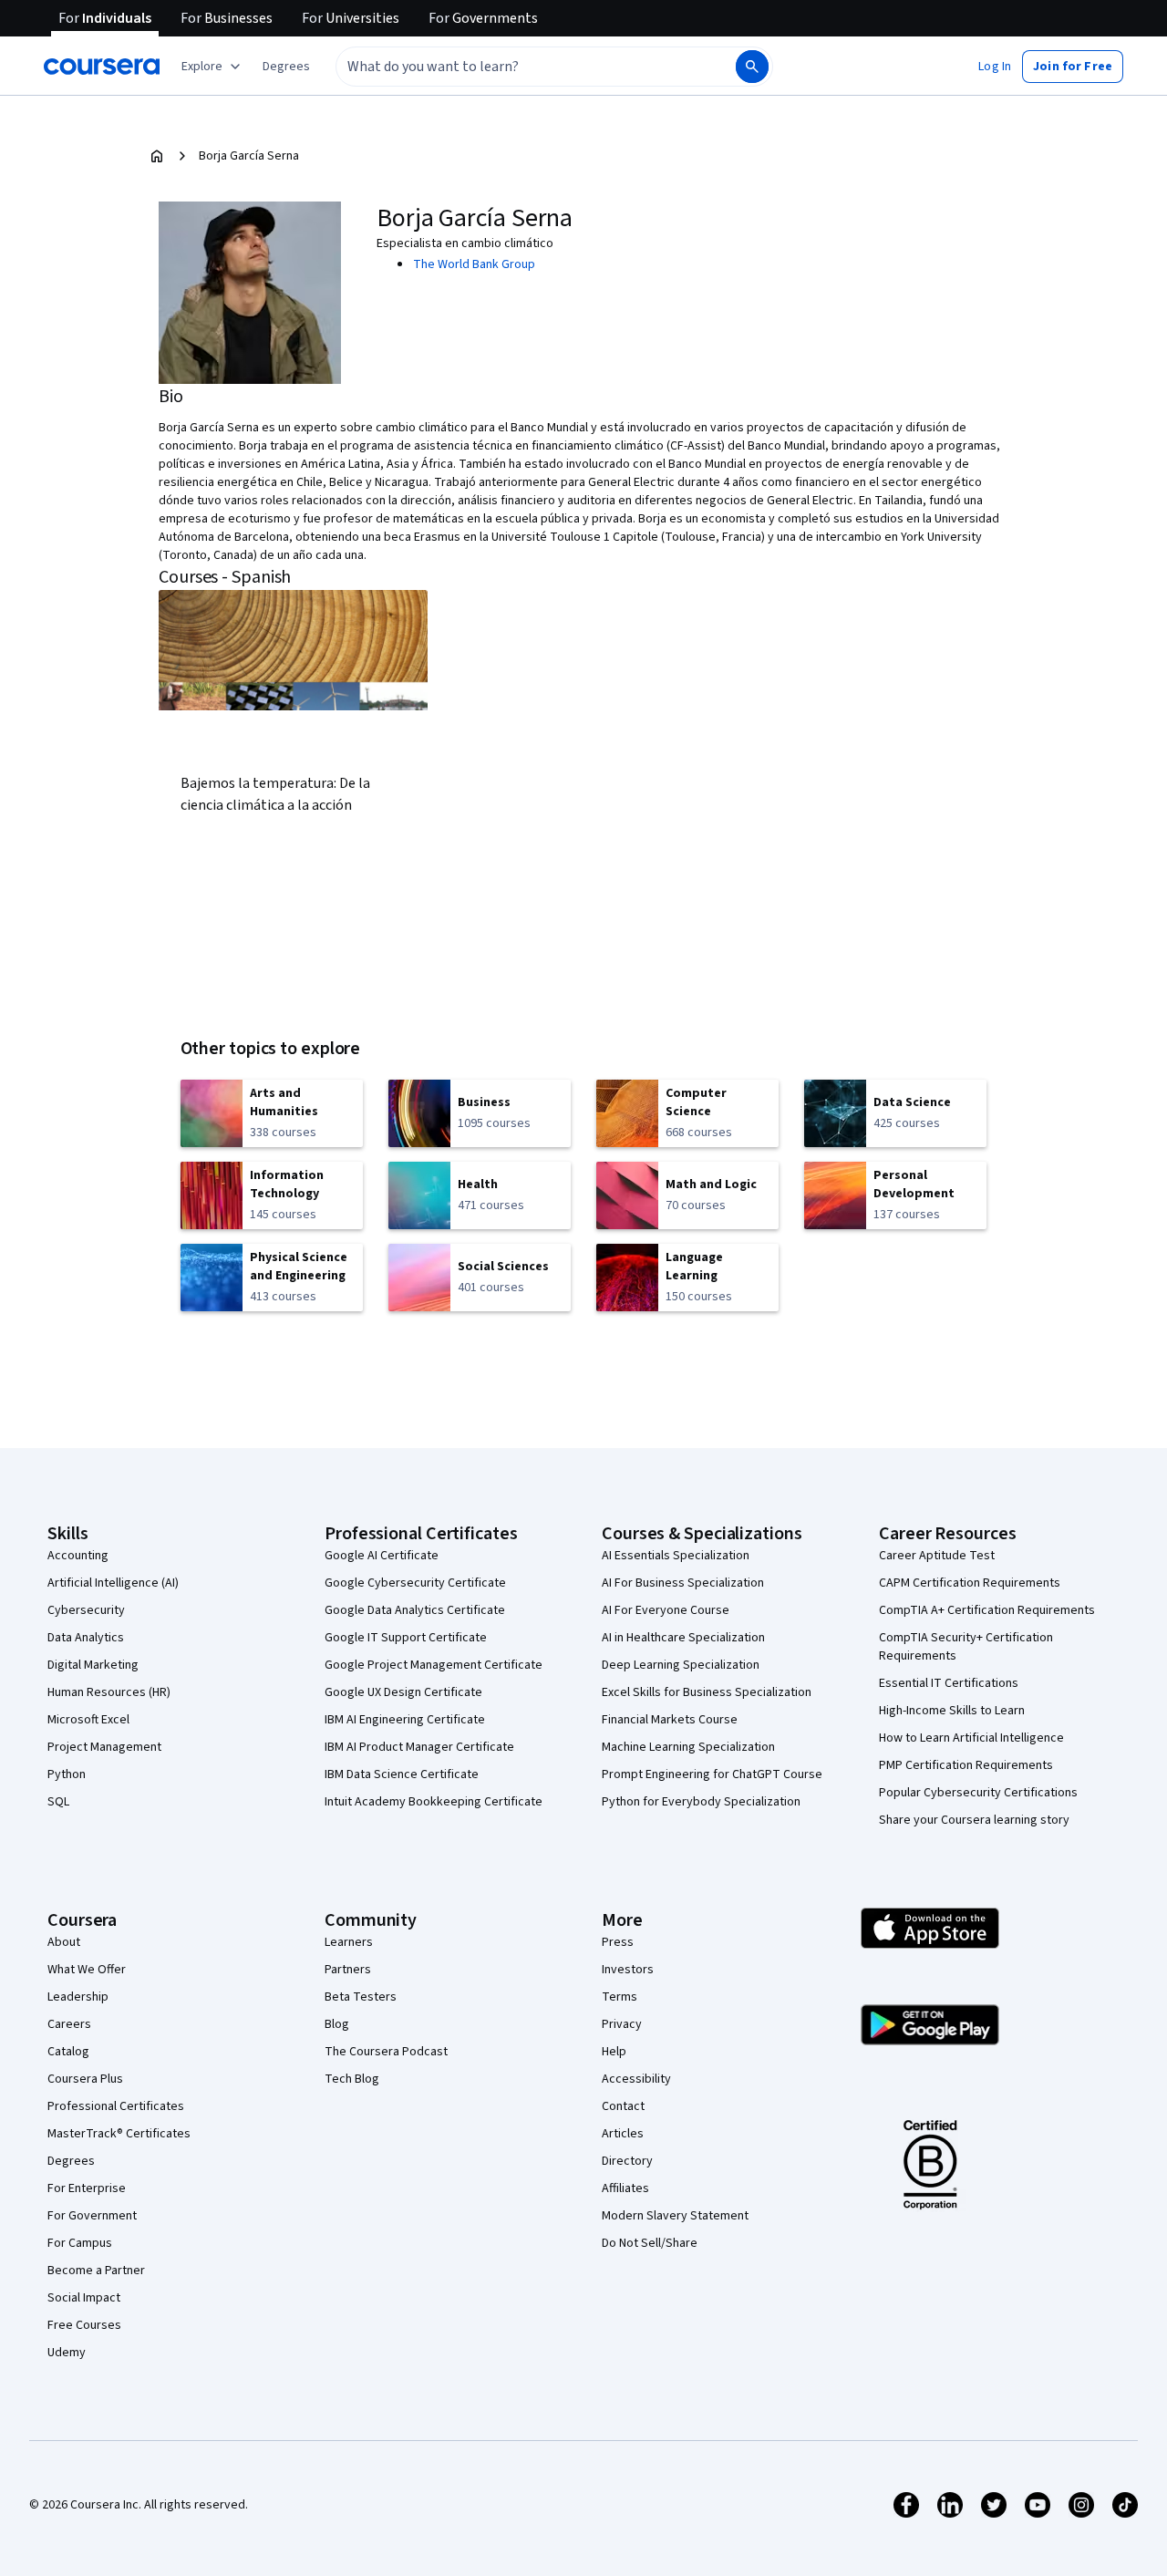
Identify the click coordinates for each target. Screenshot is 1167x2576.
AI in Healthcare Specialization (683, 1638)
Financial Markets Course (670, 1720)
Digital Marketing (93, 1665)
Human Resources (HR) (109, 1692)
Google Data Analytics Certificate (415, 1610)
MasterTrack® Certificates (119, 2134)
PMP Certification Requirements (966, 1765)
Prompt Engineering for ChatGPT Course (712, 1774)
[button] (286, 67)
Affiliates (625, 2188)
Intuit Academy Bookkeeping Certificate (434, 1802)
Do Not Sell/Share (650, 2243)
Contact (623, 2106)
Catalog (68, 2052)
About (64, 1942)
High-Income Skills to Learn (952, 1711)
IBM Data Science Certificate (402, 1774)
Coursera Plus (85, 2079)
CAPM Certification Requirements (970, 1583)
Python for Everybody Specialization (701, 1802)
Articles (623, 2134)
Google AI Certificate (382, 1556)
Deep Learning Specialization (681, 1665)
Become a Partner (96, 2271)
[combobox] (516, 67)
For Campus (80, 2243)
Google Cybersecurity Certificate (415, 1583)
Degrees (71, 2161)
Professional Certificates (116, 2106)
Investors (628, 1970)
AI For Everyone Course (666, 1610)
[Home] (157, 156)
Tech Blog (352, 2079)
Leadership (78, 1997)
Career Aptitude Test (937, 1556)
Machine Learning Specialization (688, 1747)
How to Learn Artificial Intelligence (971, 1738)
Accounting (78, 1556)
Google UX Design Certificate (403, 1692)
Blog (337, 2024)
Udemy (67, 2353)
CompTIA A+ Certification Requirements (987, 1610)
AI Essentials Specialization (676, 1556)
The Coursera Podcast (386, 2052)
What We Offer (87, 1970)
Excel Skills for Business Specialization (707, 1692)
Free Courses (84, 2325)
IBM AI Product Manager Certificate (419, 1747)
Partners (348, 1970)
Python (67, 1774)
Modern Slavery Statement (675, 2216)
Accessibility (636, 2079)
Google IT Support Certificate (406, 1638)
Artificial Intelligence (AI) (113, 1583)
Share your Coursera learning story (974, 1820)
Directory (627, 2161)
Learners (349, 1942)
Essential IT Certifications (949, 1683)
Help (614, 2052)
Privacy (622, 2024)
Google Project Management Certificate (434, 1665)
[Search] (752, 67)
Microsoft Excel (88, 1720)
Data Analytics (86, 1638)
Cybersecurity (86, 1610)
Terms (620, 1997)
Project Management (104, 1747)
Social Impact (84, 2298)
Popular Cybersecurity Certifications (978, 1793)
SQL (58, 1802)
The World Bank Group (474, 264)
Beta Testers (361, 1997)
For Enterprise (87, 2188)
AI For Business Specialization (683, 1583)
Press (618, 1942)
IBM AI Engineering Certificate (405, 1720)
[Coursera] (102, 67)
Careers (69, 2024)
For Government (92, 2216)
